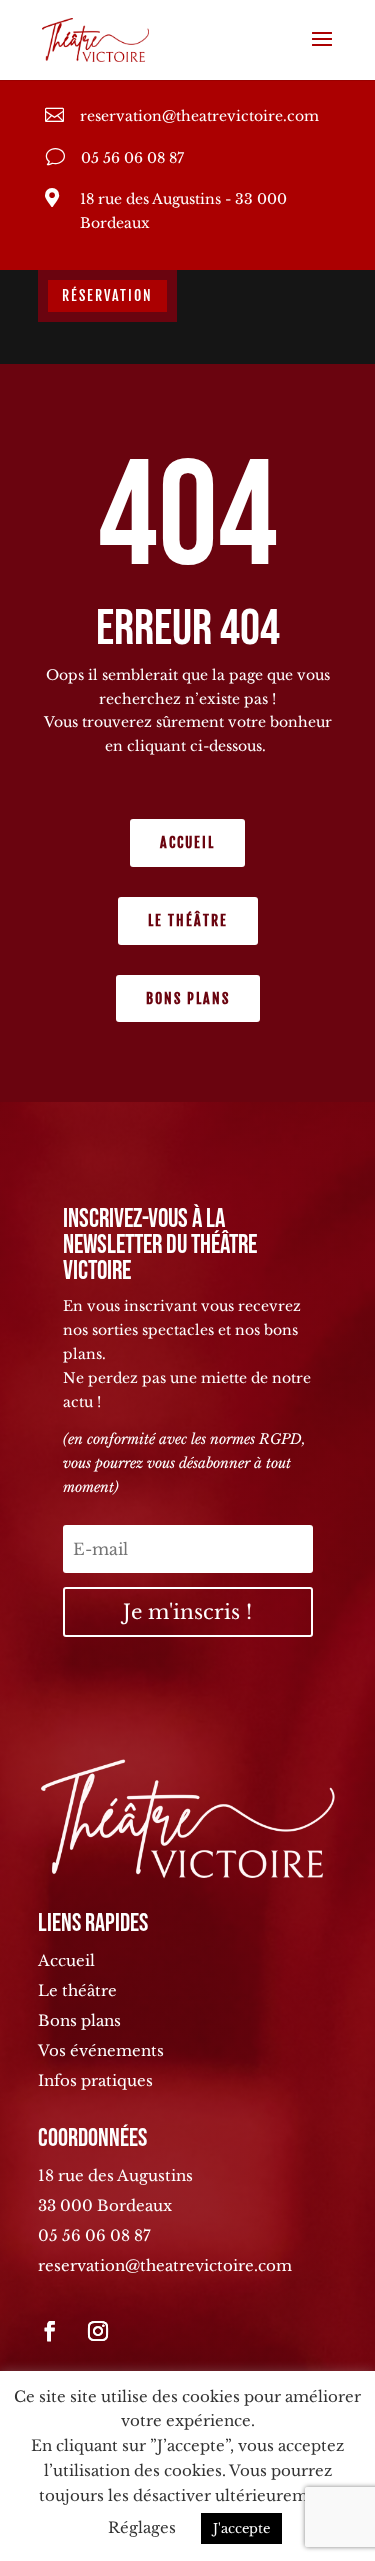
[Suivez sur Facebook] (50, 2331)
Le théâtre (188, 920)
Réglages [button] (142, 2527)
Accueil (187, 842)
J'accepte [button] (241, 2528)
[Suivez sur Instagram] (98, 2331)
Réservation (107, 295)
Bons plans (188, 998)
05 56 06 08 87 (94, 2235)
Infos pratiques (95, 2080)
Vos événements (101, 2050)
